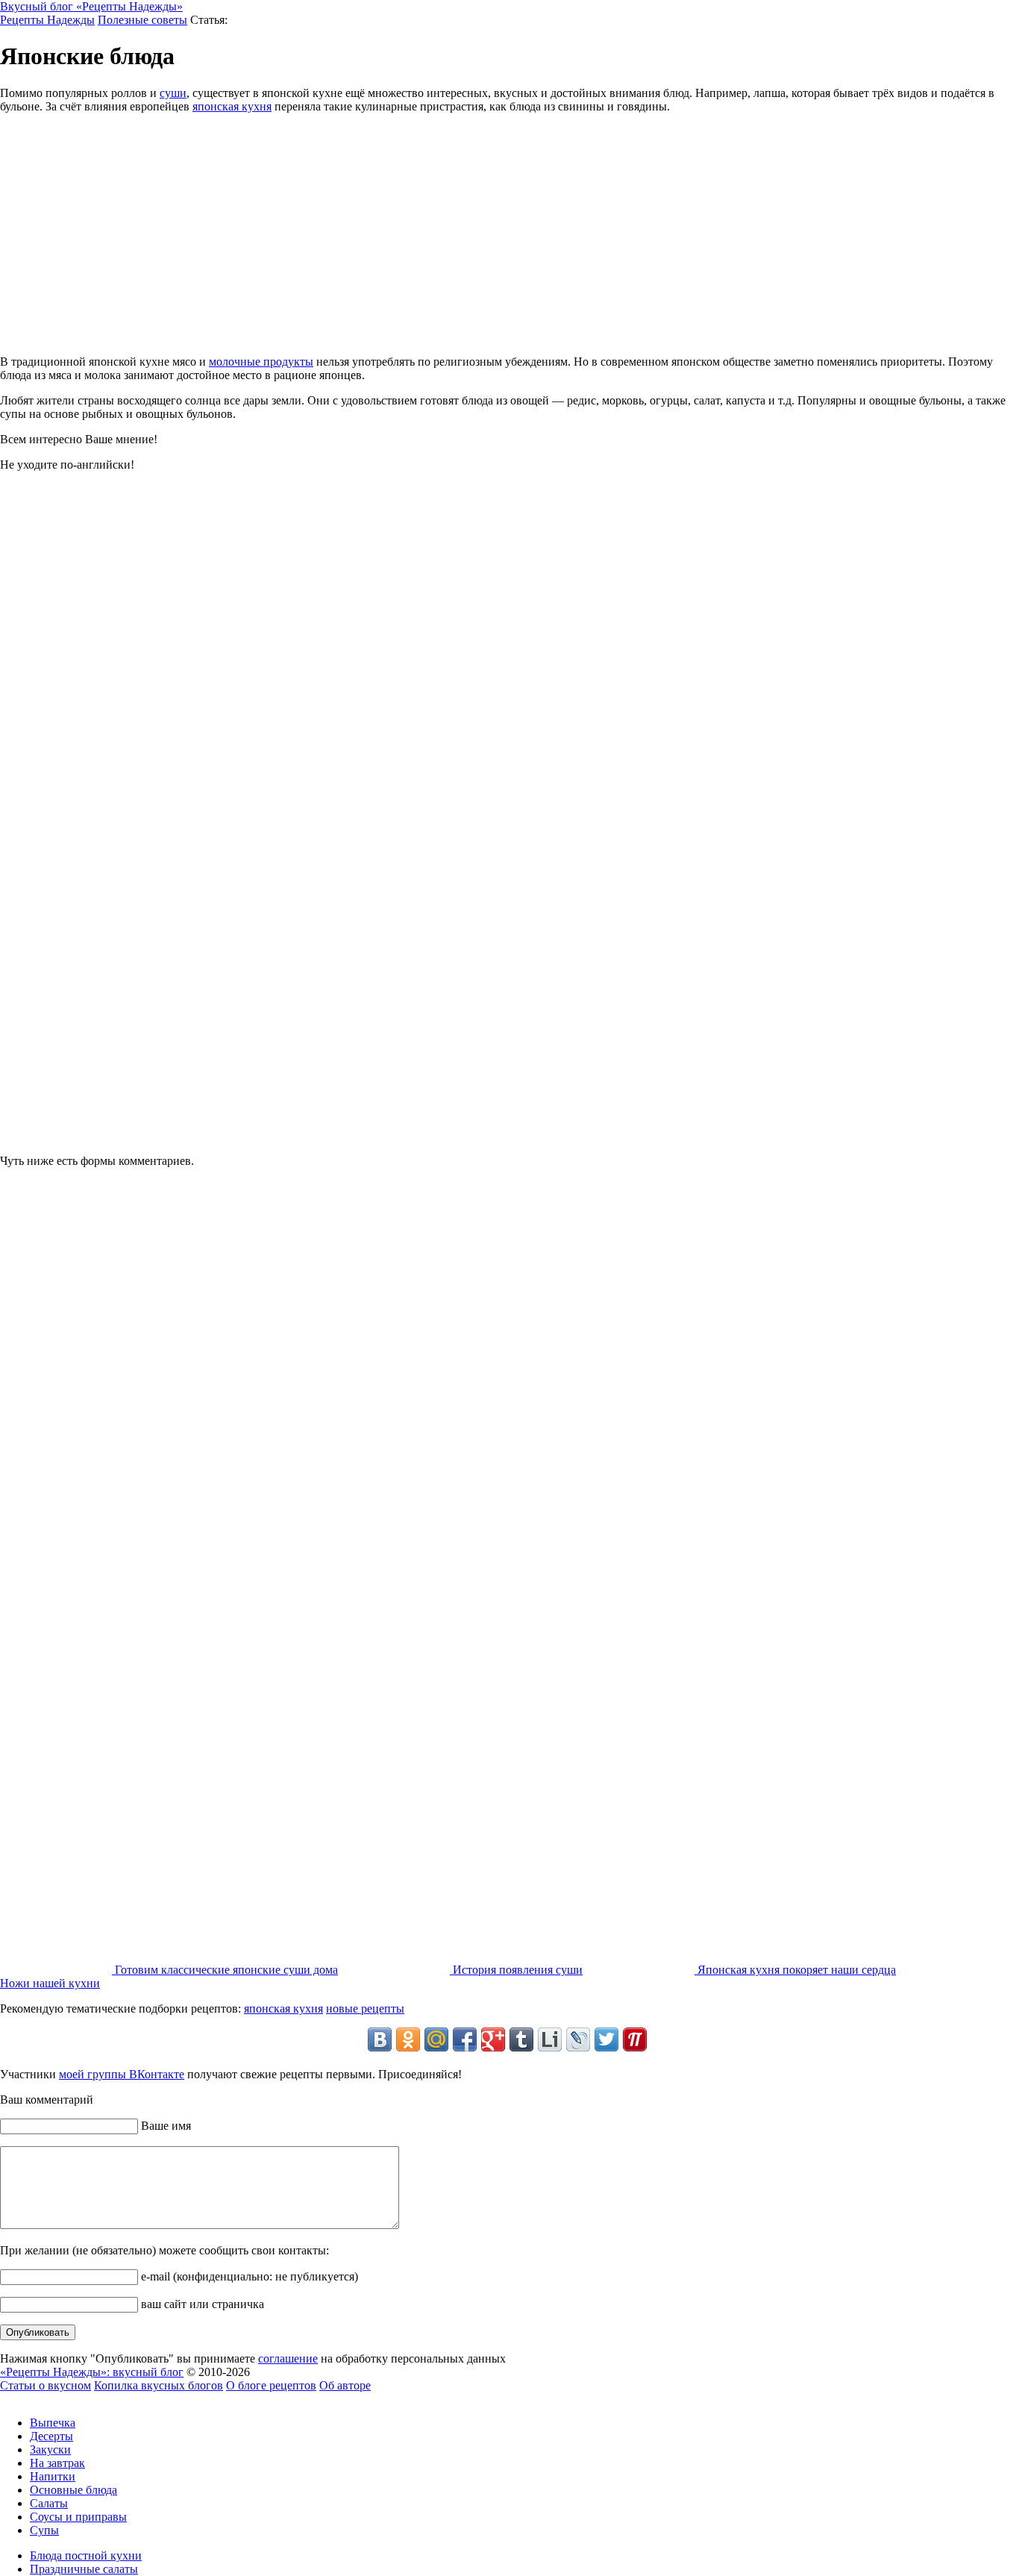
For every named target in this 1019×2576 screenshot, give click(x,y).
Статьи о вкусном (46, 2385)
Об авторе (345, 2385)
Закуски (50, 2450)
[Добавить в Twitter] (606, 2039)
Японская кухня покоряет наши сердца (795, 1970)
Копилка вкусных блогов (159, 2385)
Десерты (51, 2436)
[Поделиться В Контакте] (380, 2039)
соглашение (288, 2358)
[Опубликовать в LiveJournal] (578, 2039)
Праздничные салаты (84, 2569)
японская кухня (232, 106)
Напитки (53, 2476)
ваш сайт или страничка (201, 2304)
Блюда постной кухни (86, 2555)
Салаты (49, 2503)
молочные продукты (261, 362)
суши (173, 93)
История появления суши (516, 1970)
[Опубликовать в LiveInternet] (550, 2039)
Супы (44, 2530)
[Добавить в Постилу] (635, 2039)
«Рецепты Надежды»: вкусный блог (92, 2372)
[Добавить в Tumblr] (521, 2039)
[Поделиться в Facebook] (465, 2039)
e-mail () (248, 2276)
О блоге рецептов (271, 2385)
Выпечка (53, 2423)
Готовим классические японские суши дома (225, 1970)
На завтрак (57, 2463)
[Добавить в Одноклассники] (408, 2039)
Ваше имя (164, 2126)
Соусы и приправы (78, 2517)
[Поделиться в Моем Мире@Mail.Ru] (436, 2039)
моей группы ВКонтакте (122, 2074)
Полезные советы (142, 20)
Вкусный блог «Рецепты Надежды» (91, 6)
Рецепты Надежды (47, 20)
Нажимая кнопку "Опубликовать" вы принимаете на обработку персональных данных (253, 2358)
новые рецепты (365, 2008)
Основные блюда (73, 2490)
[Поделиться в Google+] (493, 2039)
